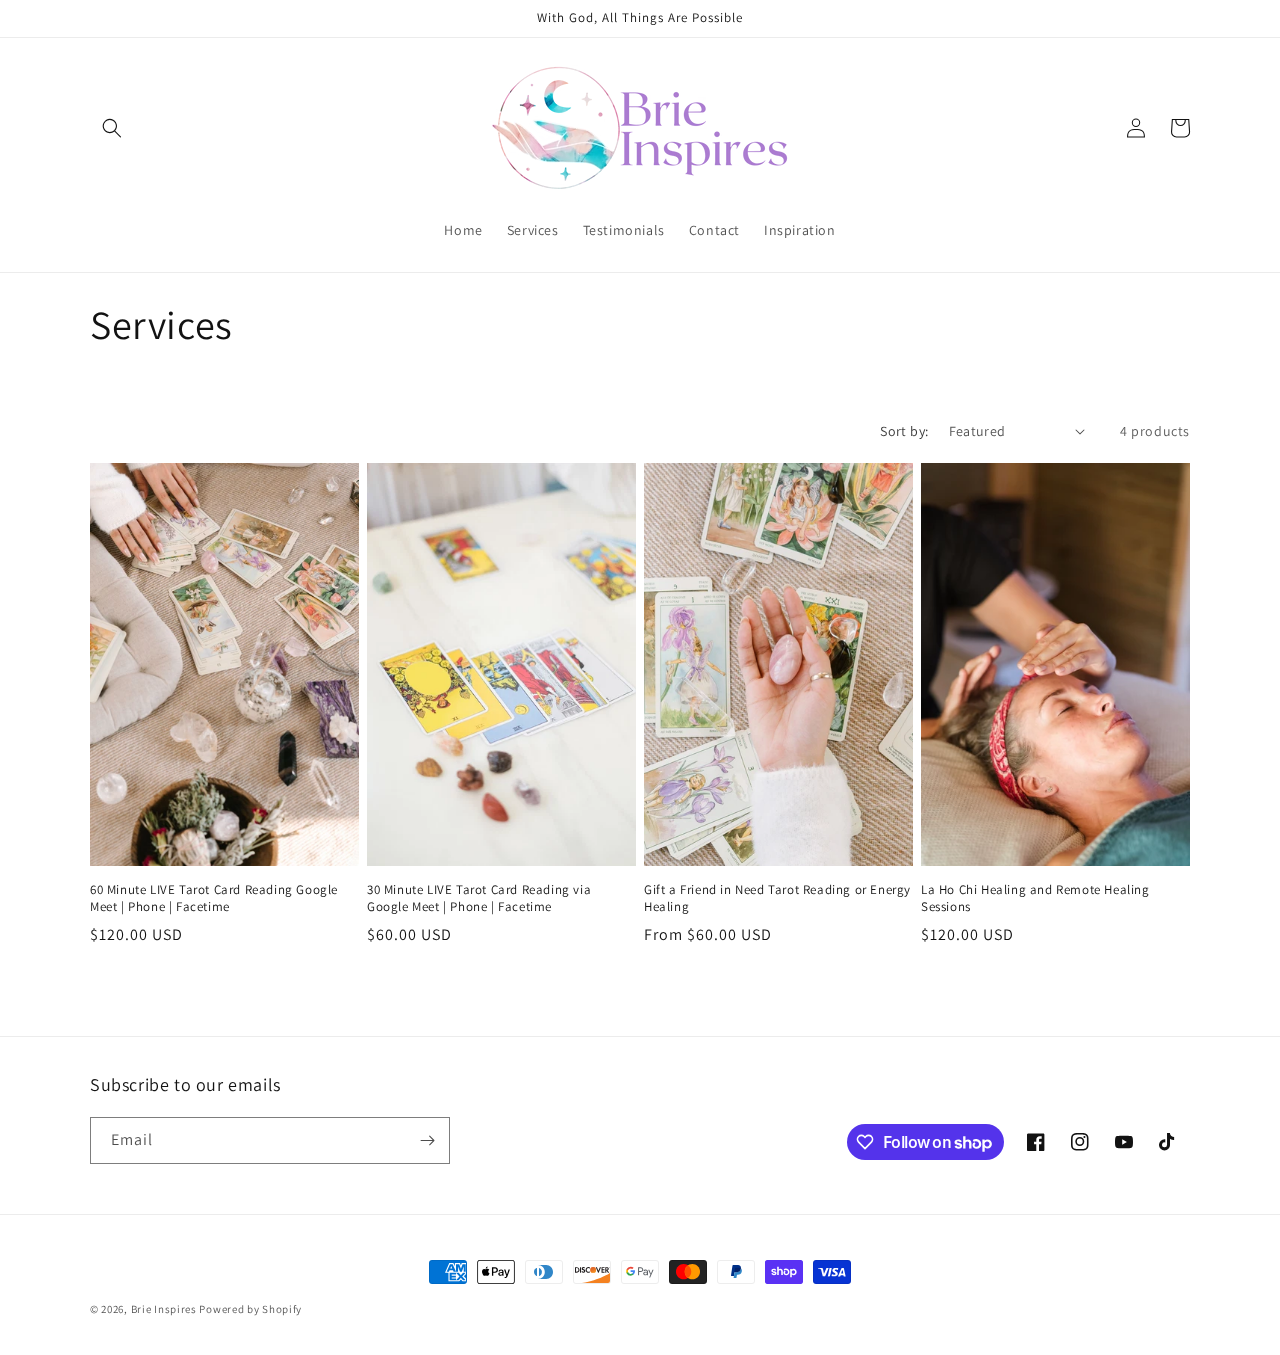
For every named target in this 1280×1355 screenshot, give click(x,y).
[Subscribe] (427, 1140)
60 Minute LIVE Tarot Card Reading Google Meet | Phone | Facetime (214, 898)
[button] (112, 128)
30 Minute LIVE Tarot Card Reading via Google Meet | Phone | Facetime (479, 898)
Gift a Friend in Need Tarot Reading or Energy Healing (777, 898)
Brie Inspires (164, 1309)
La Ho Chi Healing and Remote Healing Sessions (1035, 898)
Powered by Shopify (250, 1309)
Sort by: (904, 431)
